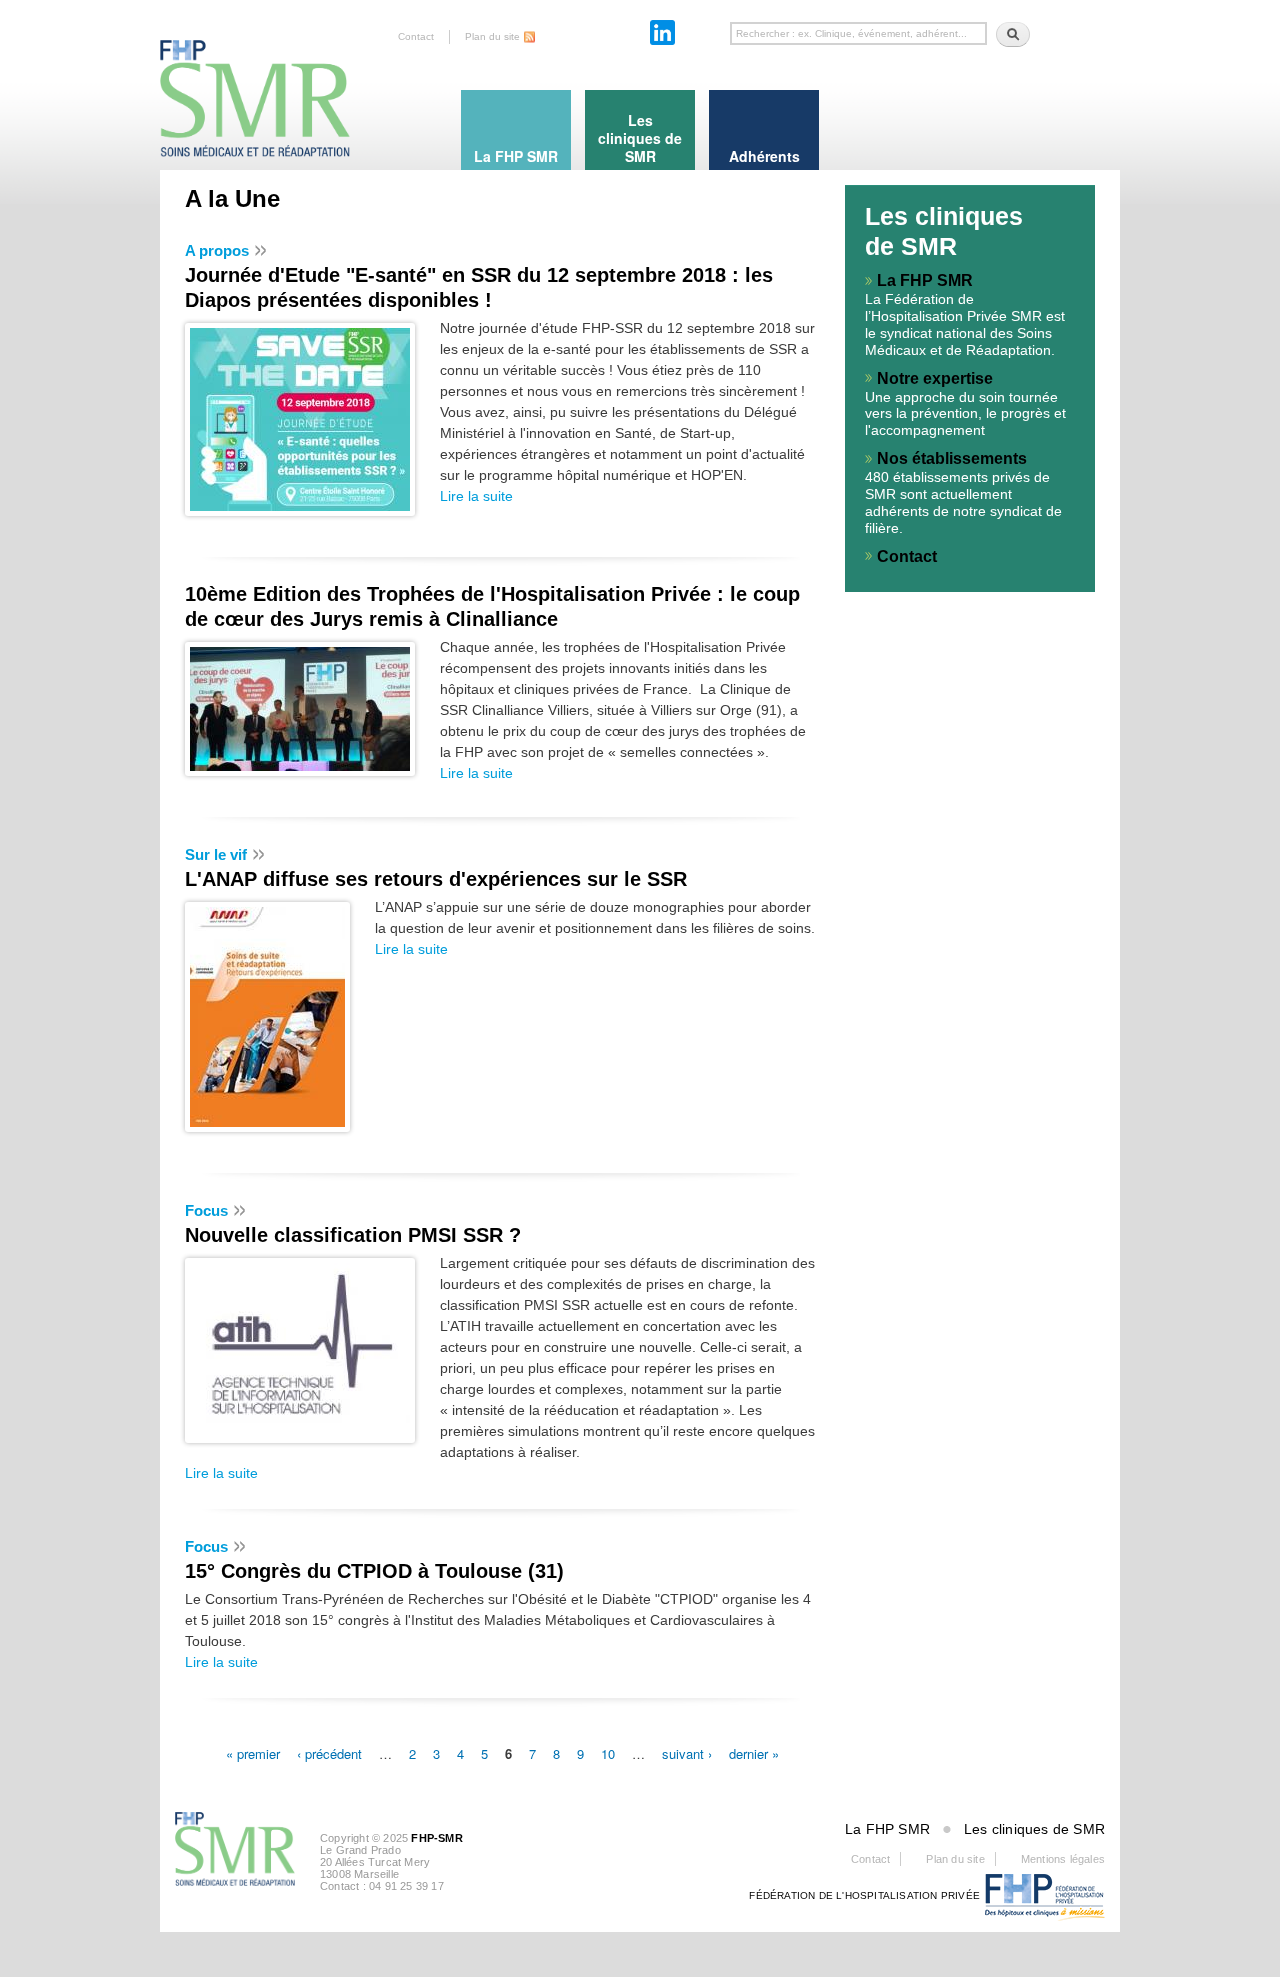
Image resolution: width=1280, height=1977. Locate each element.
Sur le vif (216, 854)
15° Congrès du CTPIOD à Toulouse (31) (374, 1571)
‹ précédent (329, 1752)
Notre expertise (935, 378)
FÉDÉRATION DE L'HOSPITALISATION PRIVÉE (864, 1895)
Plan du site (492, 36)
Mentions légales (1063, 1859)
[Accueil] (255, 80)
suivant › (687, 1752)
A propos (217, 250)
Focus (206, 1210)
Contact (416, 36)
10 (608, 1752)
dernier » (754, 1752)
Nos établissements (952, 458)
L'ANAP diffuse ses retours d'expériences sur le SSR (436, 879)
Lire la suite (476, 496)
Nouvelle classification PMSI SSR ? (353, 1235)
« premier (253, 1752)
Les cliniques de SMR (1034, 1829)
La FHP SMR (925, 280)
